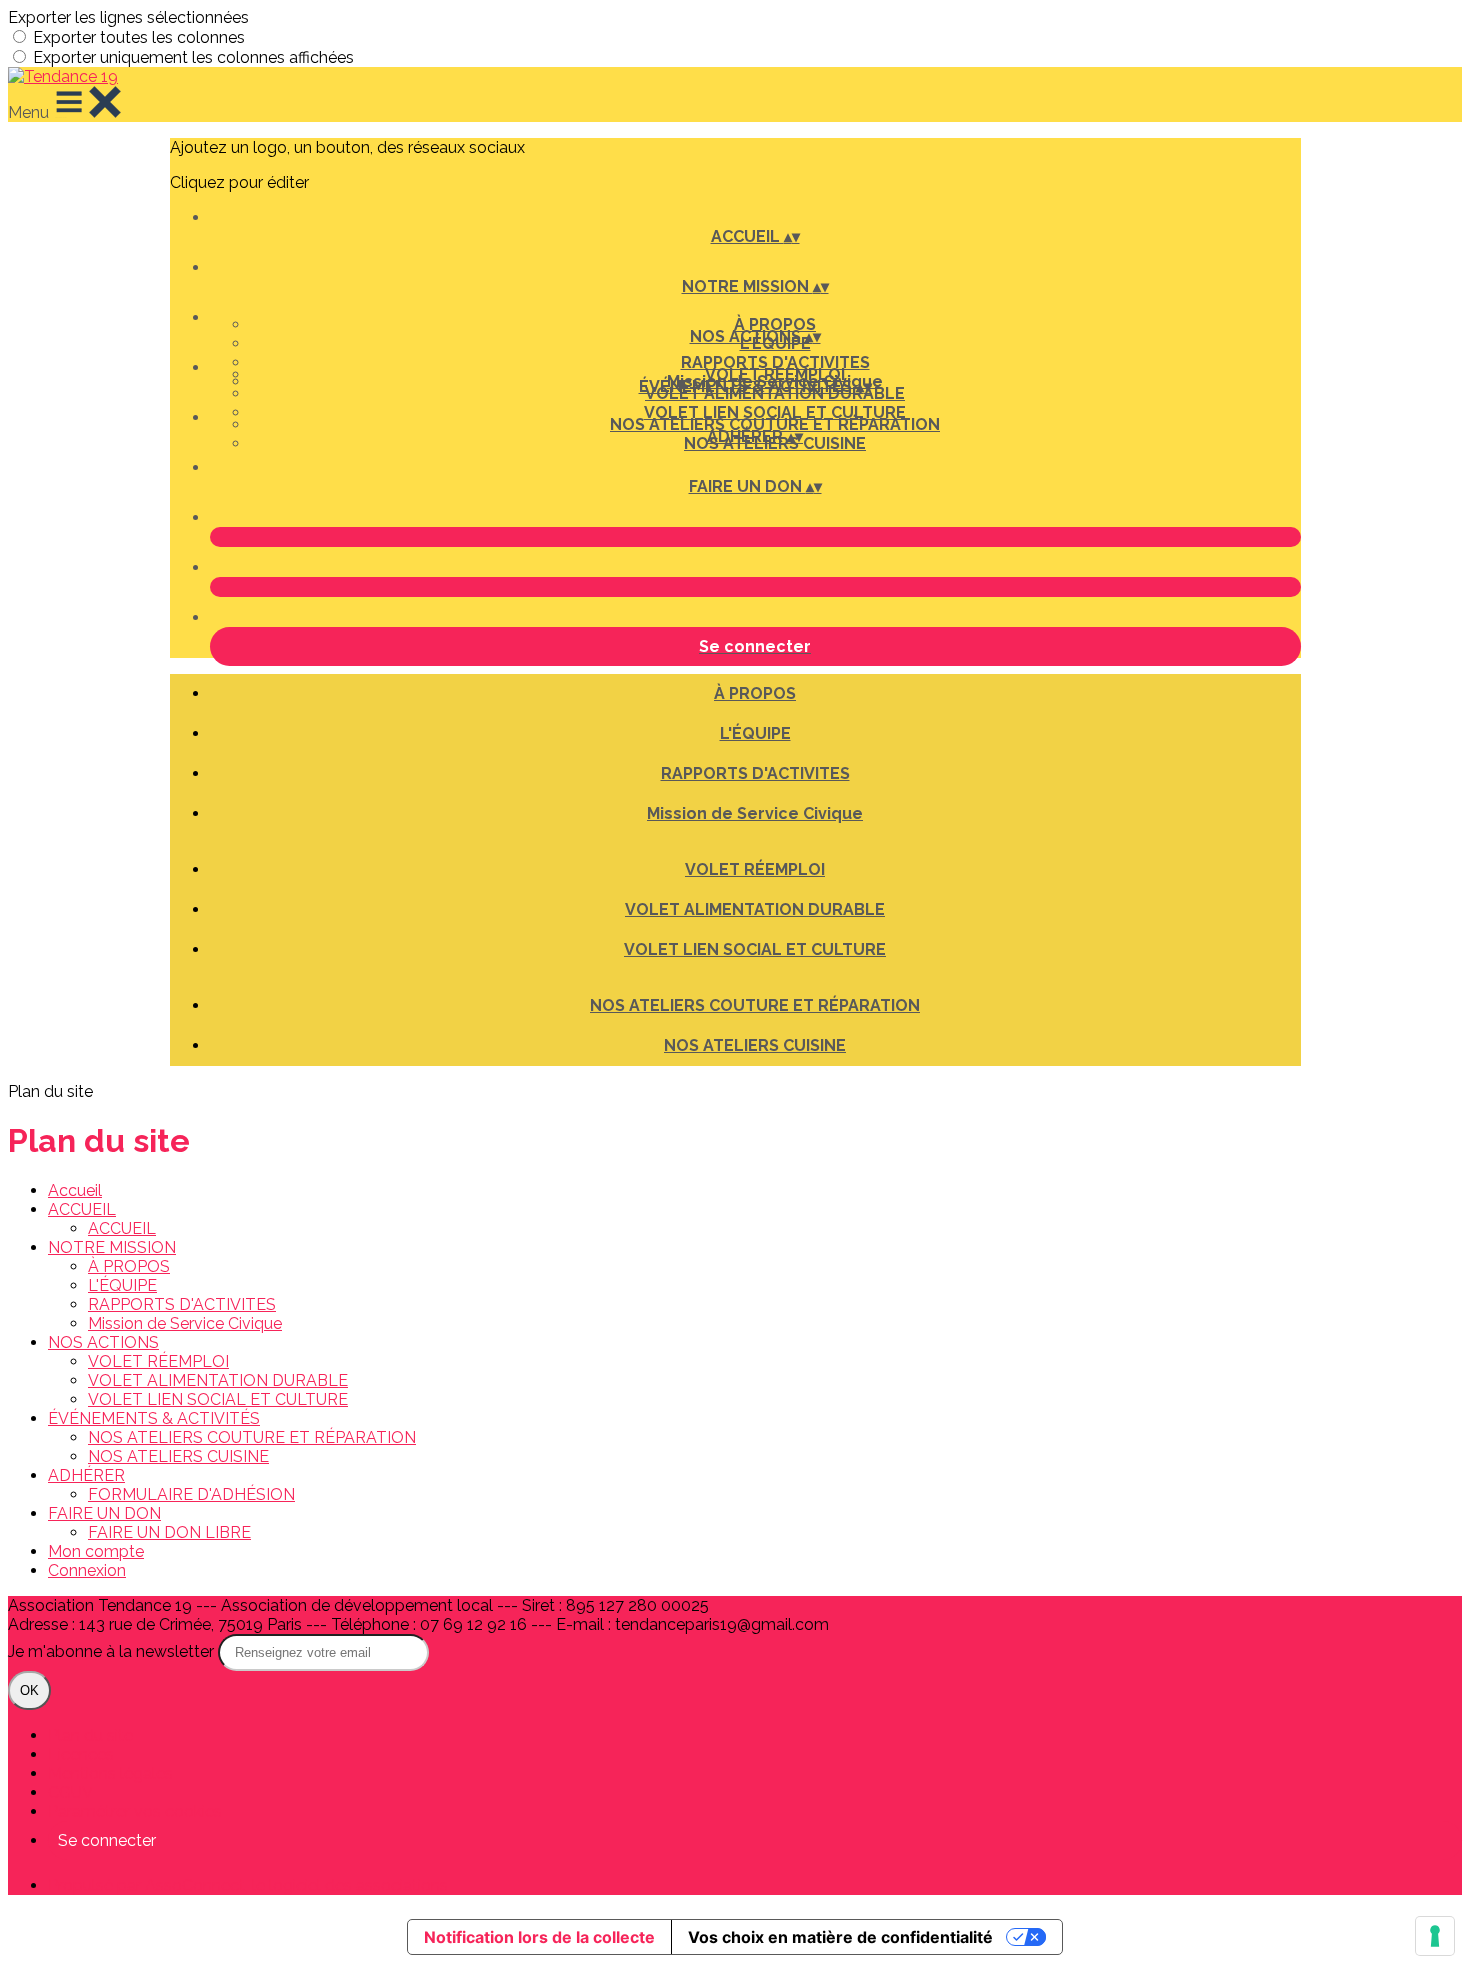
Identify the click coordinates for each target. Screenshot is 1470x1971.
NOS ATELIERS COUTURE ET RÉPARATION (775, 424)
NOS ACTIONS (103, 1342)
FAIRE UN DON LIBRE (169, 1532)
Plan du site (90, 1735)
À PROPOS (775, 324)
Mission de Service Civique (755, 813)
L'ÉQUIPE (755, 733)
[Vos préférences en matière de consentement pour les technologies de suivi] (1435, 1936)
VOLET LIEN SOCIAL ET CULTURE (775, 412)
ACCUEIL (82, 1209)
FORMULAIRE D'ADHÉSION (191, 1494)
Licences (81, 1754)
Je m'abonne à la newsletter (113, 1651)
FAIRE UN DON (104, 1513)
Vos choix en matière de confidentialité (840, 1937)
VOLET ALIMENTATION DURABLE (755, 909)
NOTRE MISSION (112, 1247)
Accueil (75, 1190)
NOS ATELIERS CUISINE (755, 1045)
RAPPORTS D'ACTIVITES (775, 362)
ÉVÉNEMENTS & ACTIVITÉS (154, 1418)
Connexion (87, 1570)
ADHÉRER (86, 1475)
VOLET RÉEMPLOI (775, 374)
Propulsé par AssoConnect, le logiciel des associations (248, 1885)
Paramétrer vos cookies (135, 1811)
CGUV (70, 1792)
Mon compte (96, 1551)
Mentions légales (110, 1773)
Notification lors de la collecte (539, 1937)
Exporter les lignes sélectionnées (128, 17)
